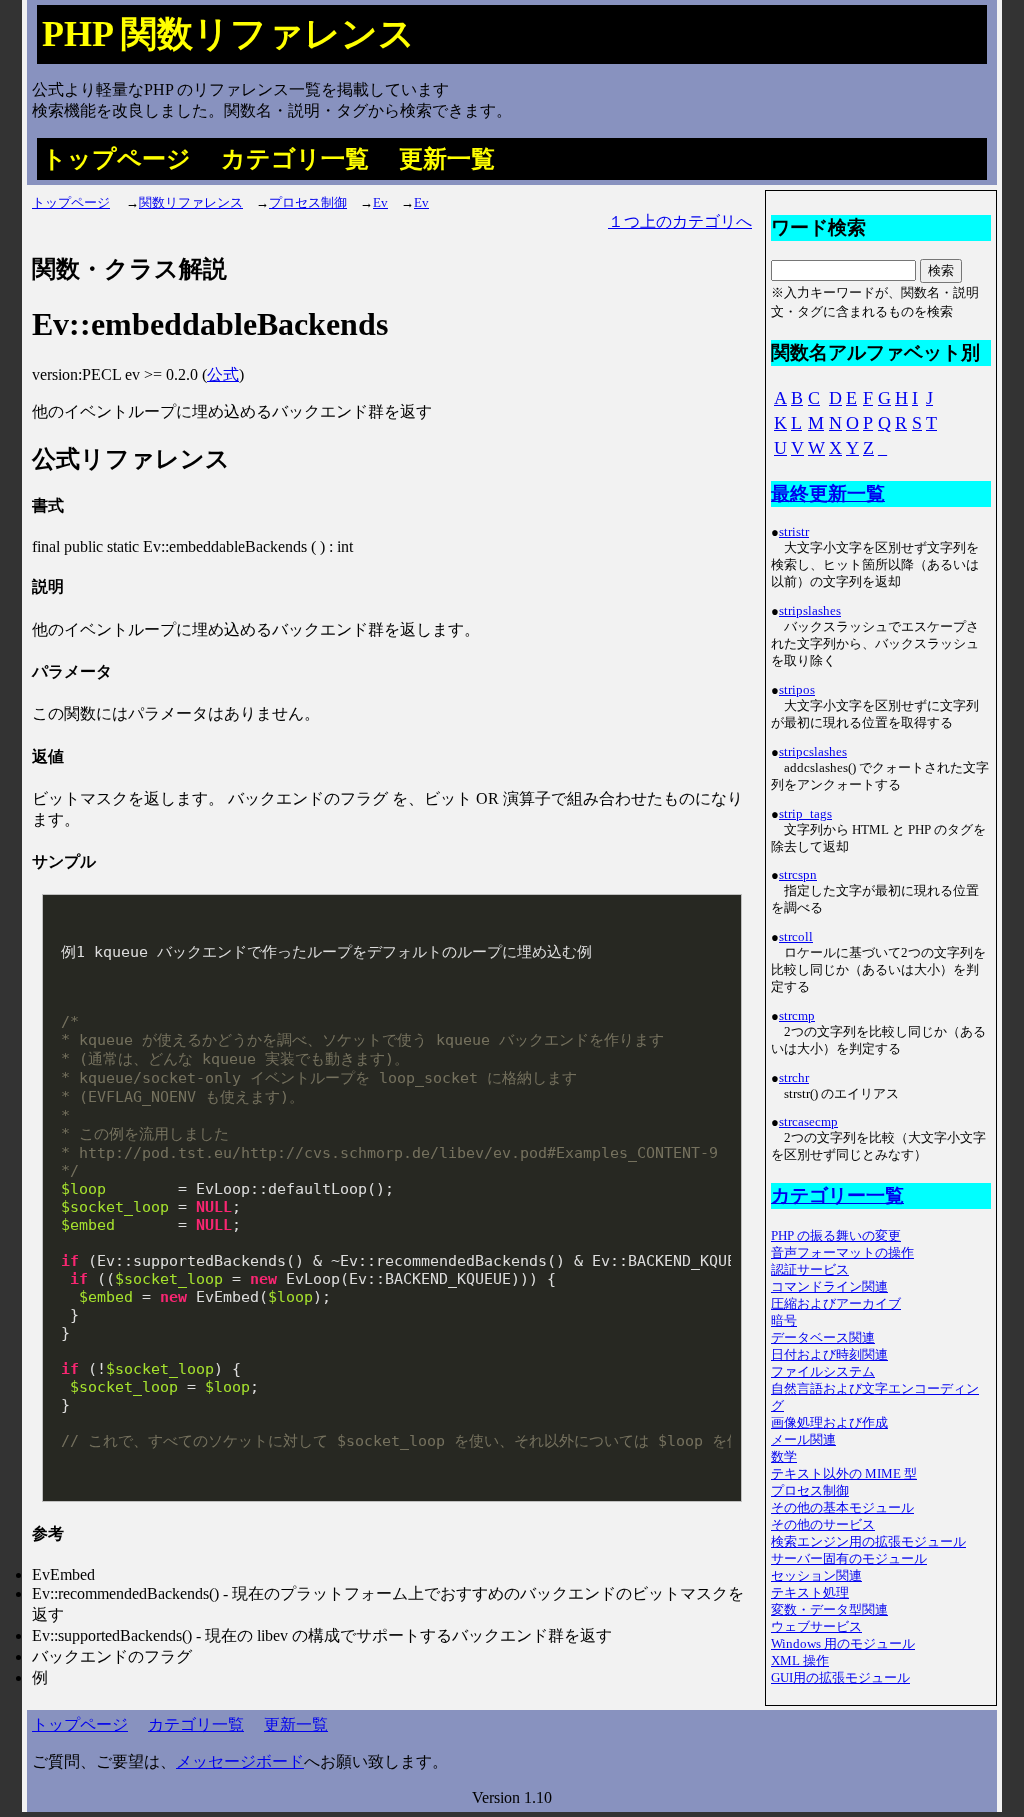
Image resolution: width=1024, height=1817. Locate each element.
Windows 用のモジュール (843, 1644)
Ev (380, 203)
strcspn (798, 875)
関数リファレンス (191, 203)
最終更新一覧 (828, 493)
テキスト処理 (810, 1593)
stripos (797, 690)
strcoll (796, 937)
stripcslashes (813, 752)
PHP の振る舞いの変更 (836, 1236)
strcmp (797, 1016)
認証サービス (810, 1270)
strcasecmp (808, 1122)
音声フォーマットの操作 (842, 1253)
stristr (794, 532)
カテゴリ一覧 (295, 159)
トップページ (116, 159)
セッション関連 (816, 1576)
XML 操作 (800, 1661)
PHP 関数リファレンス (228, 34)
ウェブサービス (816, 1627)
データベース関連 (823, 1338)
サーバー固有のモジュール (849, 1559)
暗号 (784, 1321)
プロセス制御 (308, 203)
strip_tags (805, 814)
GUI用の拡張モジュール (840, 1678)
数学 (784, 1457)
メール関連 (803, 1440)
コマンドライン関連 (829, 1287)
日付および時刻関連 (829, 1355)
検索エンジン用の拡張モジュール (868, 1542)
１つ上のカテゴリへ (680, 221)
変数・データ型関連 (829, 1610)
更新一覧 (447, 159)
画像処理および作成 (829, 1423)
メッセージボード (240, 1761)
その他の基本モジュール (842, 1508)
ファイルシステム (823, 1372)
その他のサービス (823, 1525)
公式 (223, 374)
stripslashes (810, 611)
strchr (794, 1078)
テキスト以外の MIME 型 (844, 1474)
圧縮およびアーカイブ (836, 1304)
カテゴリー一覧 (837, 1195)
